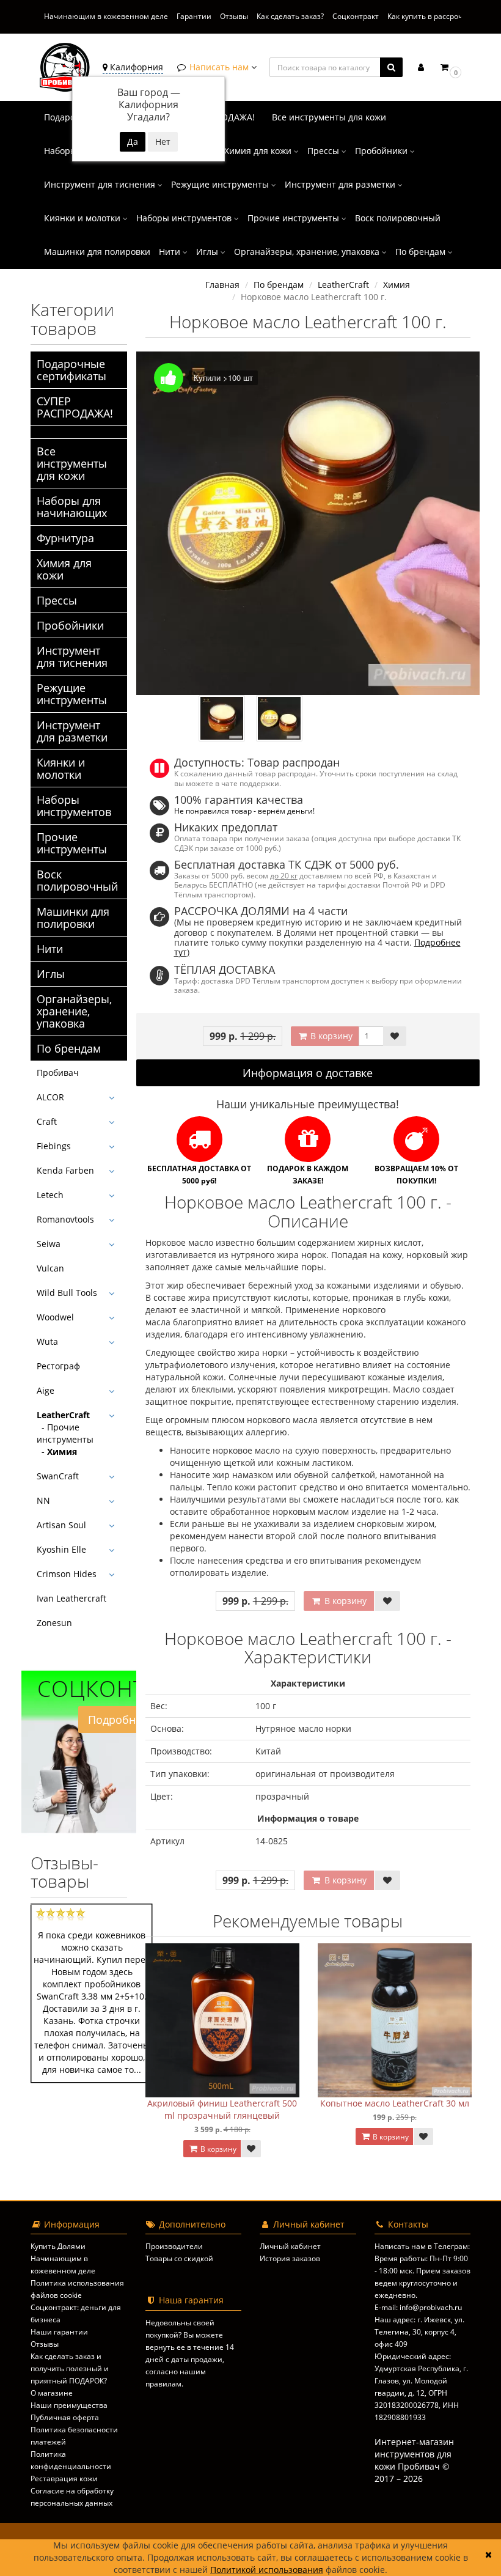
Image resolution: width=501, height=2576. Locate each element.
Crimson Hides (67, 1574)
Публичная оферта (65, 2417)
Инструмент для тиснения (101, 184)
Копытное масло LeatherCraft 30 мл (395, 2103)
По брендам (422, 252)
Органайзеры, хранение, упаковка (308, 252)
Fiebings (54, 1146)
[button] (450, 67)
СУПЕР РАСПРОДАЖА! (75, 407)
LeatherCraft (63, 1415)
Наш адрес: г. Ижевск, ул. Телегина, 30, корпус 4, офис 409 (419, 2332)
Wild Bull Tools (67, 1293)
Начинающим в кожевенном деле (106, 16)
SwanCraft (58, 1476)
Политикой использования (267, 2570)
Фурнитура (65, 538)
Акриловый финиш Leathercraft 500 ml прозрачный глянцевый (222, 2109)
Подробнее (118, 1720)
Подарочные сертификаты (71, 370)
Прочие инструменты (294, 218)
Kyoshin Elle (61, 1549)
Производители (174, 2246)
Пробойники (382, 151)
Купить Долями (58, 2246)
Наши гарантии (59, 2332)
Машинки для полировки (97, 252)
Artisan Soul (61, 1525)
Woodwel (55, 1317)
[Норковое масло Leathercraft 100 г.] (308, 524)
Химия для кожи (259, 151)
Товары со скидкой (179, 2258)
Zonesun (54, 1623)
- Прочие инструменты (65, 1433)
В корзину (330, 1036)
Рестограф (58, 1366)
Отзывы (234, 16)
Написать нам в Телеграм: (422, 2246)
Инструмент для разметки (341, 184)
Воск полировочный (398, 218)
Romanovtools (65, 1219)
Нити (171, 252)
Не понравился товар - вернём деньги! (244, 811)
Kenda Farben (65, 1170)
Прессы (324, 151)
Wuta (47, 1341)
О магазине (52, 2393)
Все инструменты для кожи (329, 117)
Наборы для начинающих (72, 507)
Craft (47, 1121)
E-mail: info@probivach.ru (418, 2307)
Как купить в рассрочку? (430, 16)
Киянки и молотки (83, 218)
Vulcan (50, 1268)
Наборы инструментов (185, 218)
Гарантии (194, 16)
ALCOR (50, 1097)
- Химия (57, 1452)
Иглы (208, 252)
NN (43, 1500)
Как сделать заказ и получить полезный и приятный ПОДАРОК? (70, 2368)
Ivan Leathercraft (71, 1598)
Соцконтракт (356, 16)
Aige (46, 1390)
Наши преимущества (69, 2405)
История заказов (290, 2258)
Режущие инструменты (221, 184)
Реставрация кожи (64, 2478)
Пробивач (58, 1073)
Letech (50, 1195)
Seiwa (49, 1244)
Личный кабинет (290, 2246)
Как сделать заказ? (290, 16)
